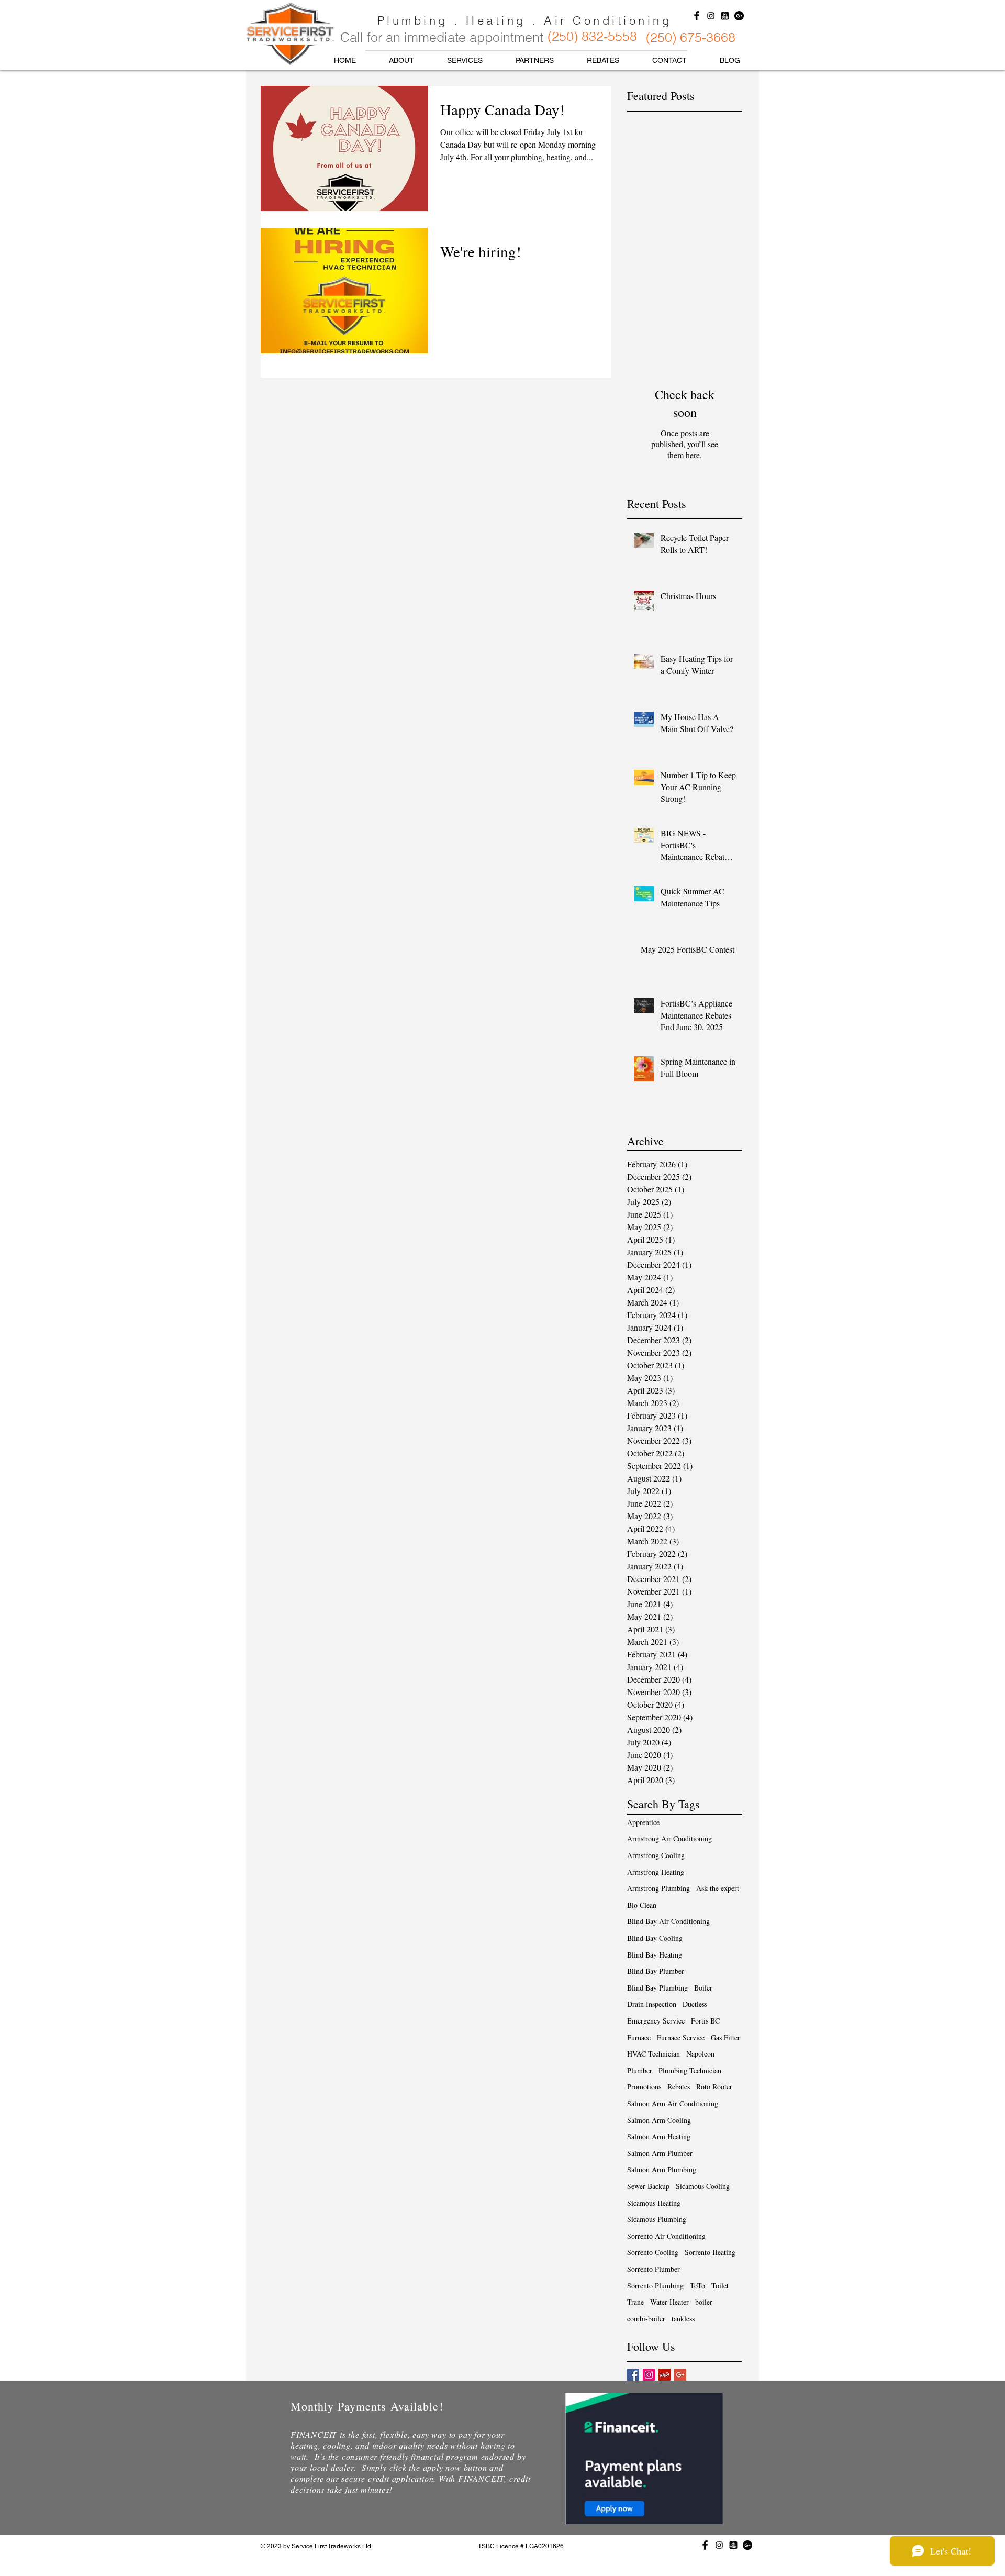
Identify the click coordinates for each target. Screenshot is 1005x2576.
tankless (683, 2319)
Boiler (703, 1988)
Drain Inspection (652, 2004)
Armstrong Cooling (656, 1855)
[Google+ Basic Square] (680, 2375)
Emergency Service (656, 2021)
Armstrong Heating (656, 1872)
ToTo (697, 2286)
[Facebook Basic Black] (697, 16)
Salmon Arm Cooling (659, 2120)
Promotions (644, 2087)
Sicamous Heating (654, 2203)
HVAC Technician (654, 2054)
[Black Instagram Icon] (711, 16)
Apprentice (643, 1822)
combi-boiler (646, 2319)
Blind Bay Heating (655, 1955)
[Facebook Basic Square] (633, 2375)
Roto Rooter (714, 2087)
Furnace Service (681, 2037)
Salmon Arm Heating (659, 2136)
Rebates (679, 2087)
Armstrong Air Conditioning (669, 1838)
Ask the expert (718, 1888)
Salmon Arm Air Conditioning (673, 2103)
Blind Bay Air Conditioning (668, 1921)
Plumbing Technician (690, 2070)
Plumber (640, 2070)
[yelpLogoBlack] (725, 16)
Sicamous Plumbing (657, 2219)
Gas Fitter (725, 2037)
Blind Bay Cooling (655, 1938)
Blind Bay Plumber (656, 1971)
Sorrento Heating (710, 2252)
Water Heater (669, 2302)
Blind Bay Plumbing (657, 1988)
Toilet (720, 2286)
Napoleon (700, 2054)
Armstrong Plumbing (658, 1888)
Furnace (639, 2037)
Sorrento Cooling (653, 2252)
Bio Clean (642, 1905)
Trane (635, 2302)
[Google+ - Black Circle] (739, 16)
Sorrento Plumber (654, 2269)
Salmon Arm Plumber (660, 2153)
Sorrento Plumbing (655, 2286)
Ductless (695, 2004)
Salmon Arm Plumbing (662, 2169)
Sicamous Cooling (703, 2186)
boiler (704, 2302)
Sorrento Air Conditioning (666, 2236)
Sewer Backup (648, 2186)
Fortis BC (705, 2021)
